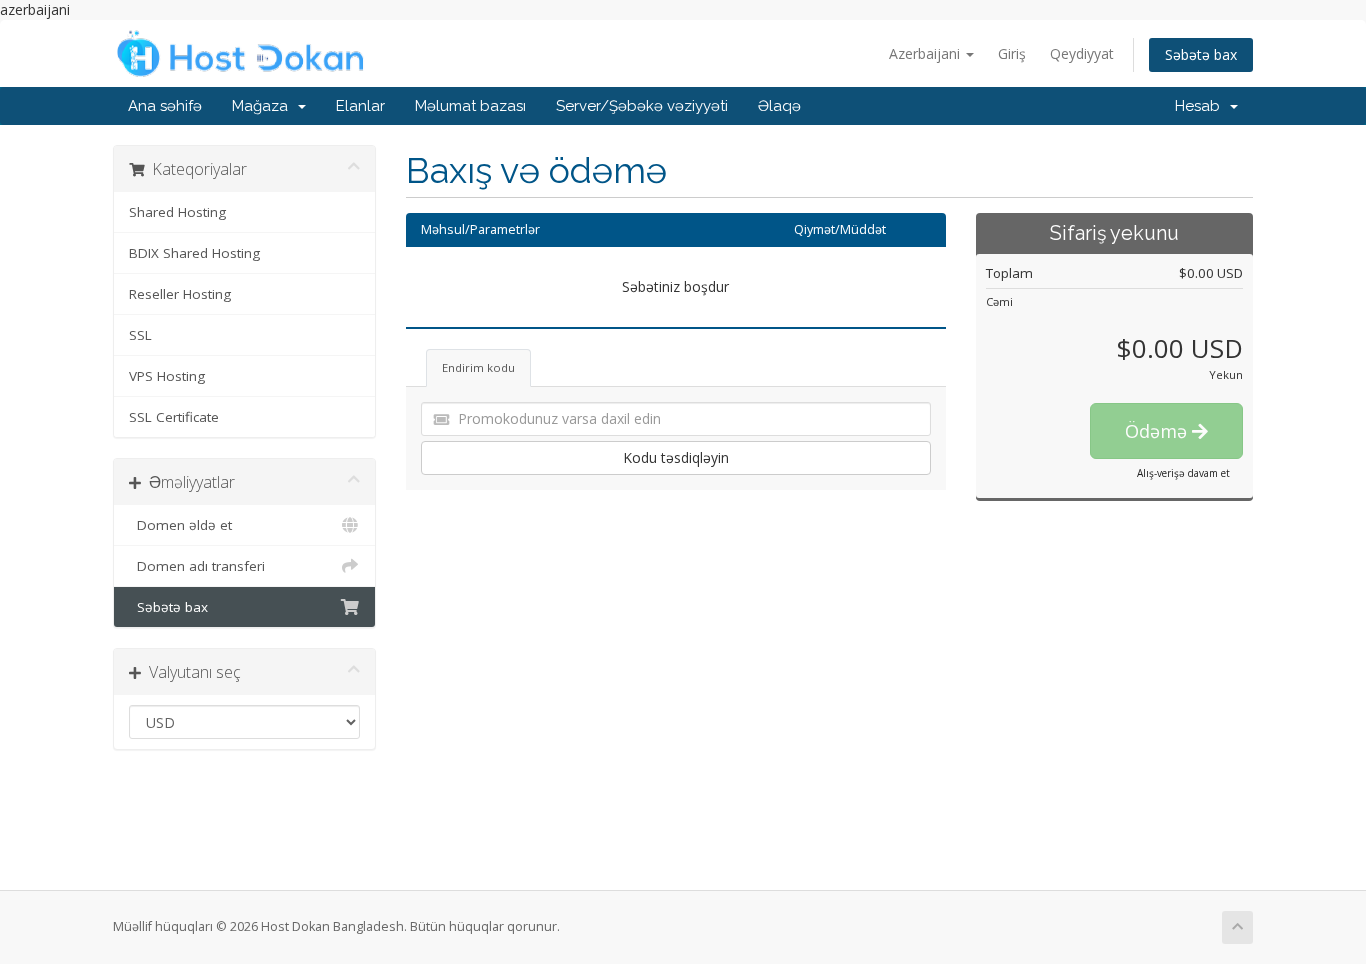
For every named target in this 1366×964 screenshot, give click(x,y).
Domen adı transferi (197, 566)
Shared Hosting (177, 212)
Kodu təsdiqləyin (676, 457)
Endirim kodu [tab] (478, 367)
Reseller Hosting (180, 294)
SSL (140, 335)
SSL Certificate (174, 417)
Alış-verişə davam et (1183, 473)
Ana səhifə (165, 106)
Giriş (1012, 53)
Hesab (1201, 106)
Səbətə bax (1201, 54)
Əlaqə (779, 106)
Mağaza (264, 106)
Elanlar (360, 106)
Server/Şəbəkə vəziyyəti (642, 106)
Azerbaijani (926, 53)
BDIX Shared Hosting (194, 253)
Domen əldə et (180, 525)
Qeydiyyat (1082, 53)
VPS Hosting (167, 376)
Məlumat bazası (470, 106)
